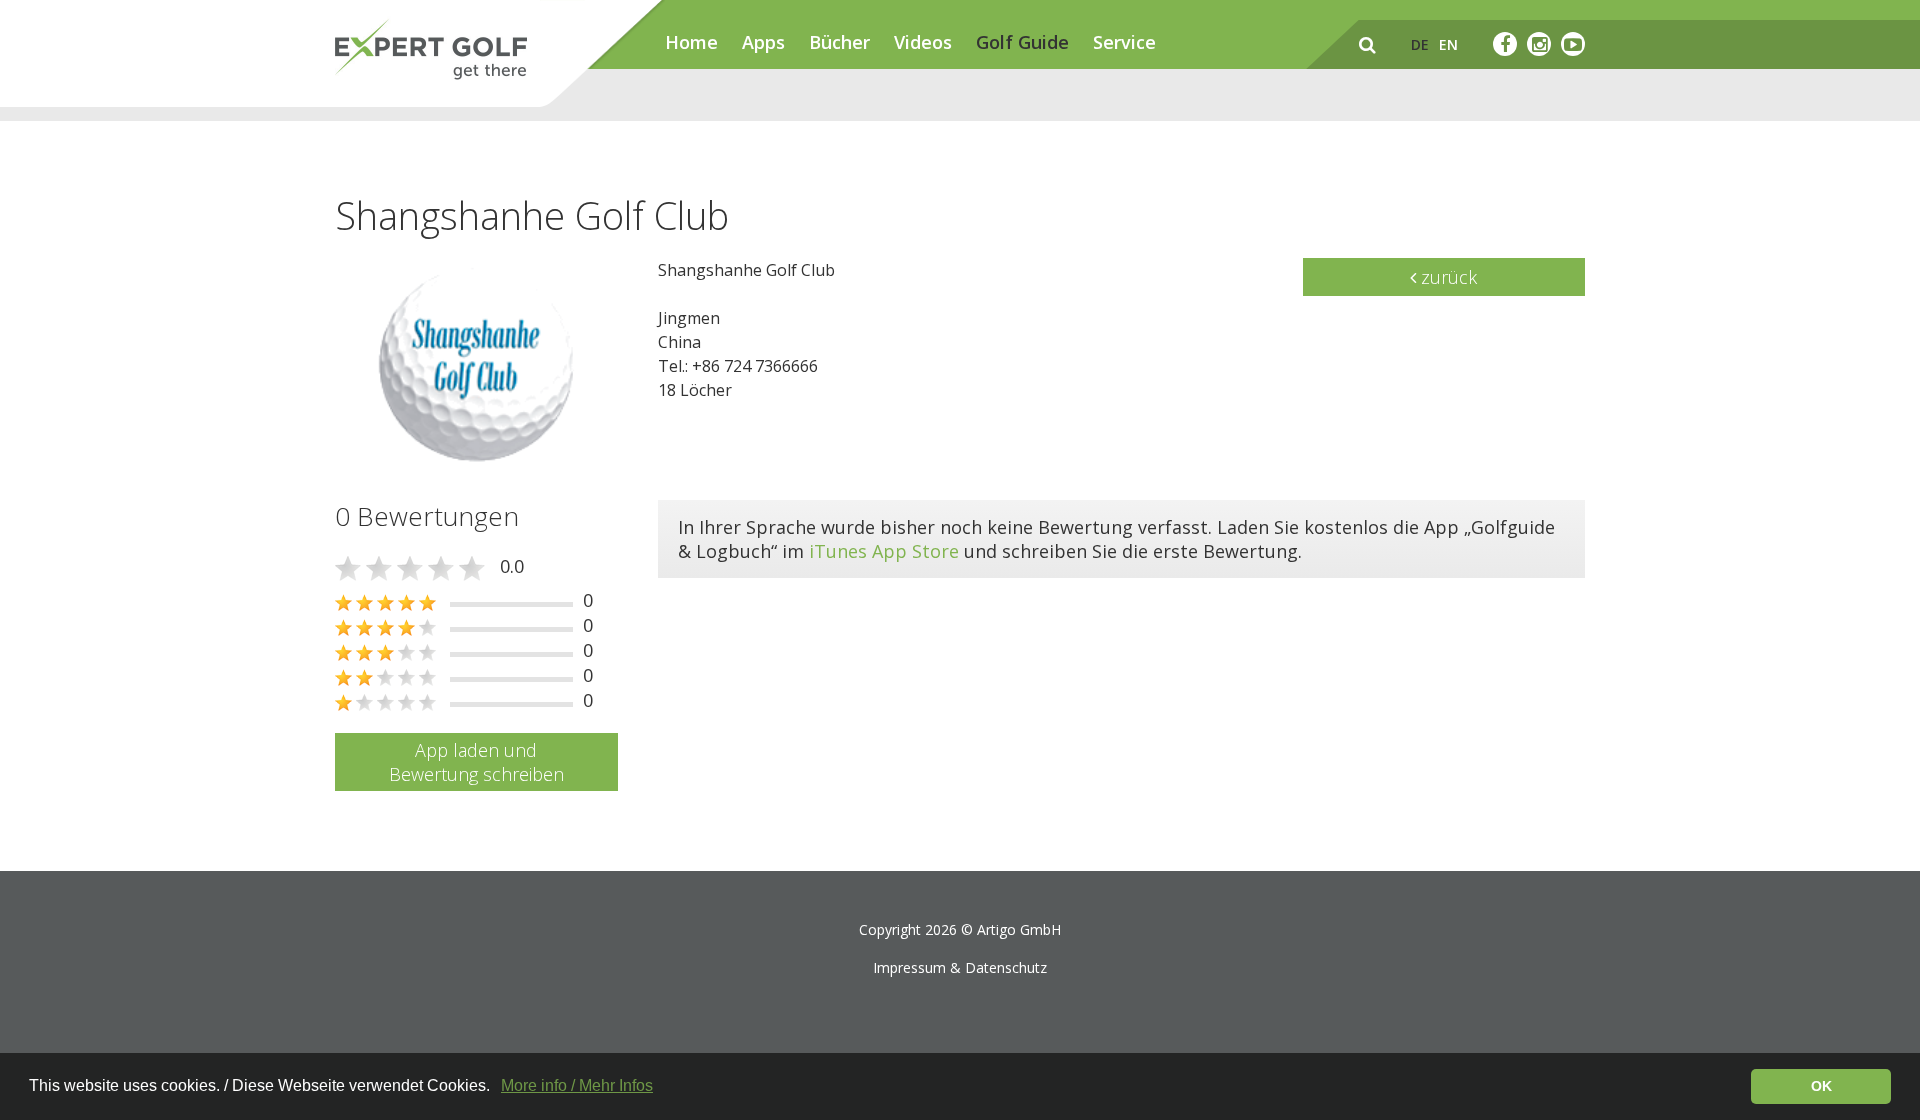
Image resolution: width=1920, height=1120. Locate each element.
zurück (1446, 277)
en (1448, 44)
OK (1821, 1086)
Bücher (839, 42)
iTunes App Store (884, 551)
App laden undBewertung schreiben (476, 762)
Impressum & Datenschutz (960, 967)
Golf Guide (1022, 42)
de (1420, 44)
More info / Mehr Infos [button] (577, 1085)
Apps (763, 42)
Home (691, 42)
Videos (923, 42)
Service (1124, 42)
